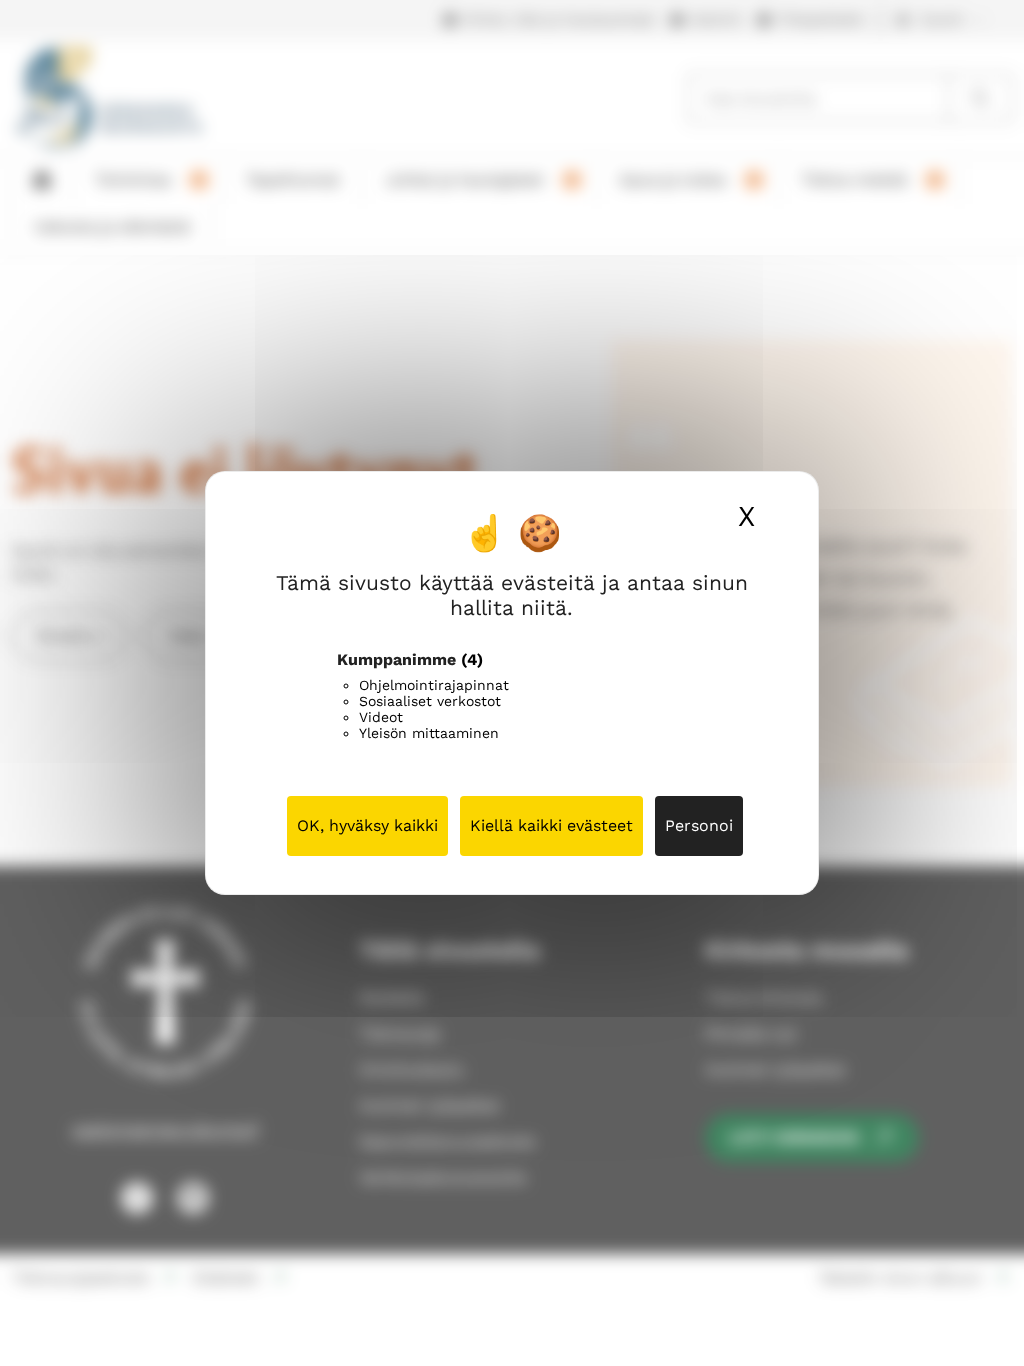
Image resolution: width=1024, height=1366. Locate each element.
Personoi (699, 825)
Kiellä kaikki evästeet (551, 825)
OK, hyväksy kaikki (367, 825)
